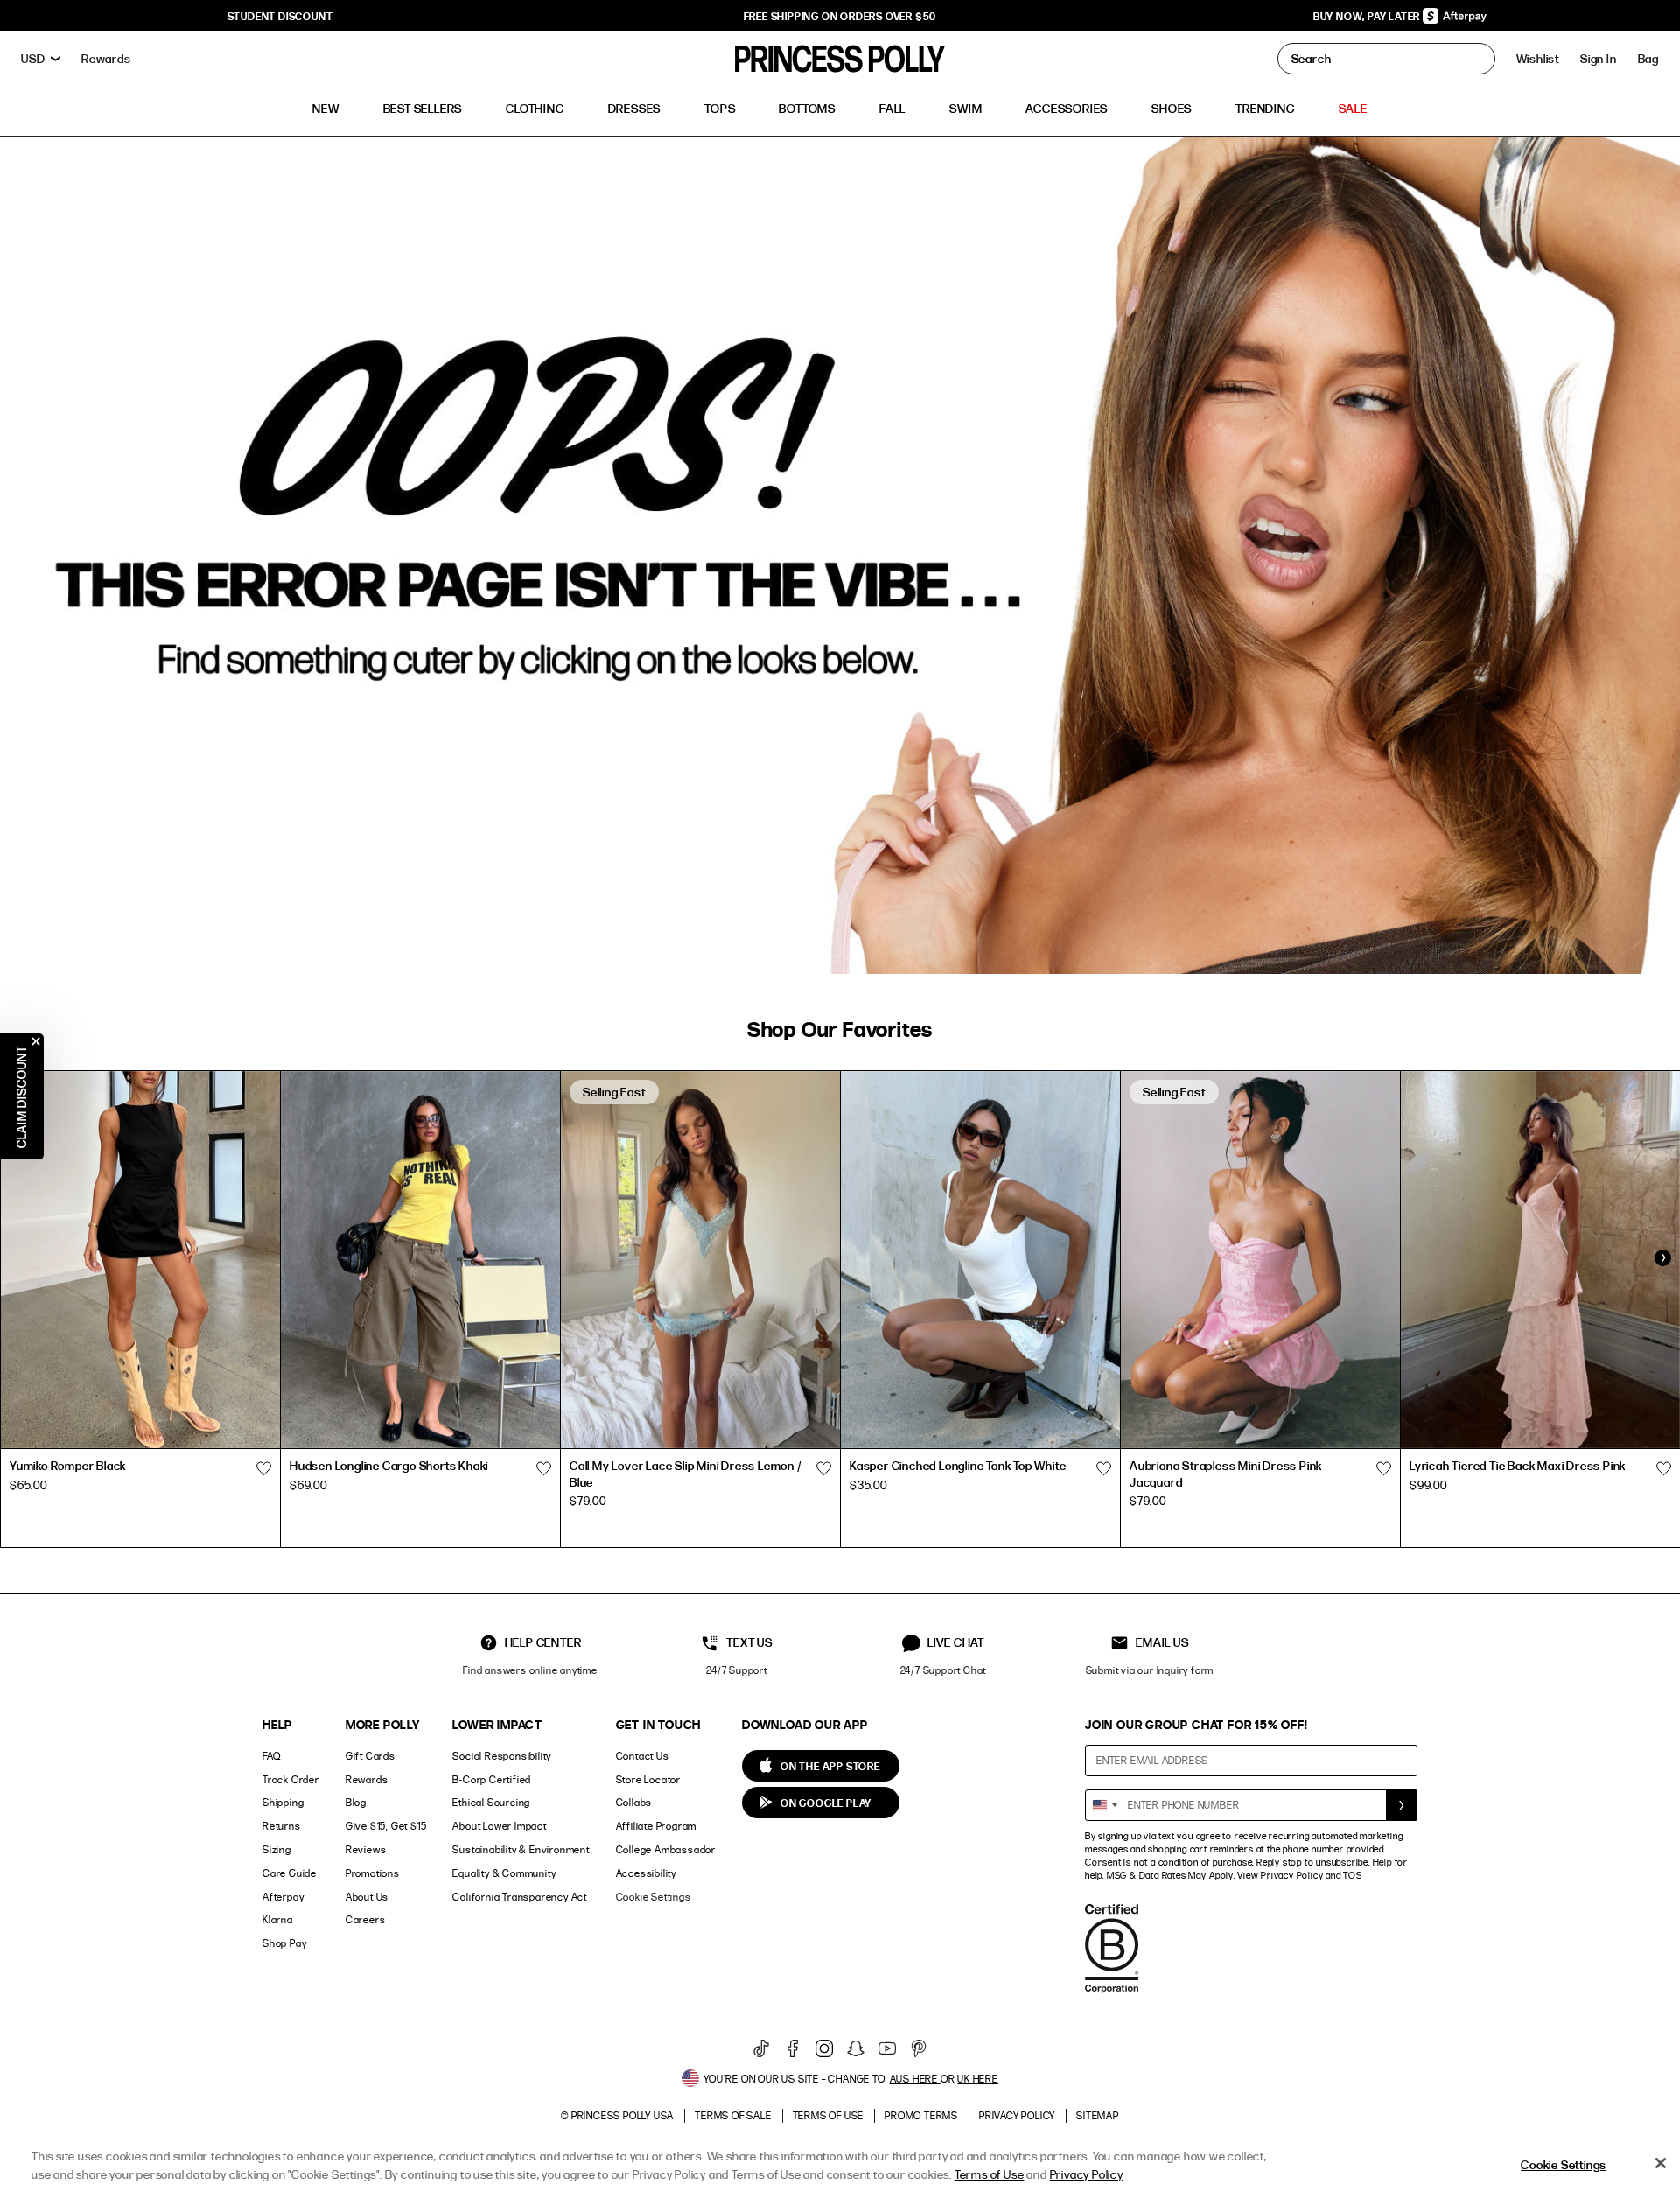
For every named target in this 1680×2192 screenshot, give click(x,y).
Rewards (367, 1779)
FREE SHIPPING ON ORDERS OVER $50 (840, 16)
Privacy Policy (1292, 1875)
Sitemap (1098, 2115)
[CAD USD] (41, 59)
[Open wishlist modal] (263, 1468)
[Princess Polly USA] (840, 59)
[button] (1648, 59)
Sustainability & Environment (521, 1849)
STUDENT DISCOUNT (280, 16)
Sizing (277, 1849)
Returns (282, 1826)
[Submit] (1402, 1805)
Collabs (634, 1802)
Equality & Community (504, 1873)
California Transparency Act (520, 1897)
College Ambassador (666, 1849)
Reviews (366, 1849)
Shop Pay (284, 1943)
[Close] (1661, 2163)
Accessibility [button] (646, 1873)
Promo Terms (921, 2115)
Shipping (283, 1802)
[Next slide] (1662, 1257)
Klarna (278, 1919)
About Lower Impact (499, 1826)
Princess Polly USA (623, 2115)
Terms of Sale (733, 2115)
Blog (356, 1802)
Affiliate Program (657, 1826)
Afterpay (283, 1897)
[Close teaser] (36, 1041)
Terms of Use (829, 2115)
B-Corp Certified (492, 1779)
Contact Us (643, 1756)
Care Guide (290, 1873)
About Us (367, 1897)
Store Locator (648, 1779)
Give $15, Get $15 (386, 1826)
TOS (1352, 1875)
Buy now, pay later (1368, 16)
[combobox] (1104, 1805)
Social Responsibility (502, 1756)
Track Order (291, 1779)
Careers (366, 1919)
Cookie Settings (654, 1897)
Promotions (373, 1873)
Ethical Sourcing (491, 1802)
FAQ (271, 1756)
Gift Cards (371, 1756)
